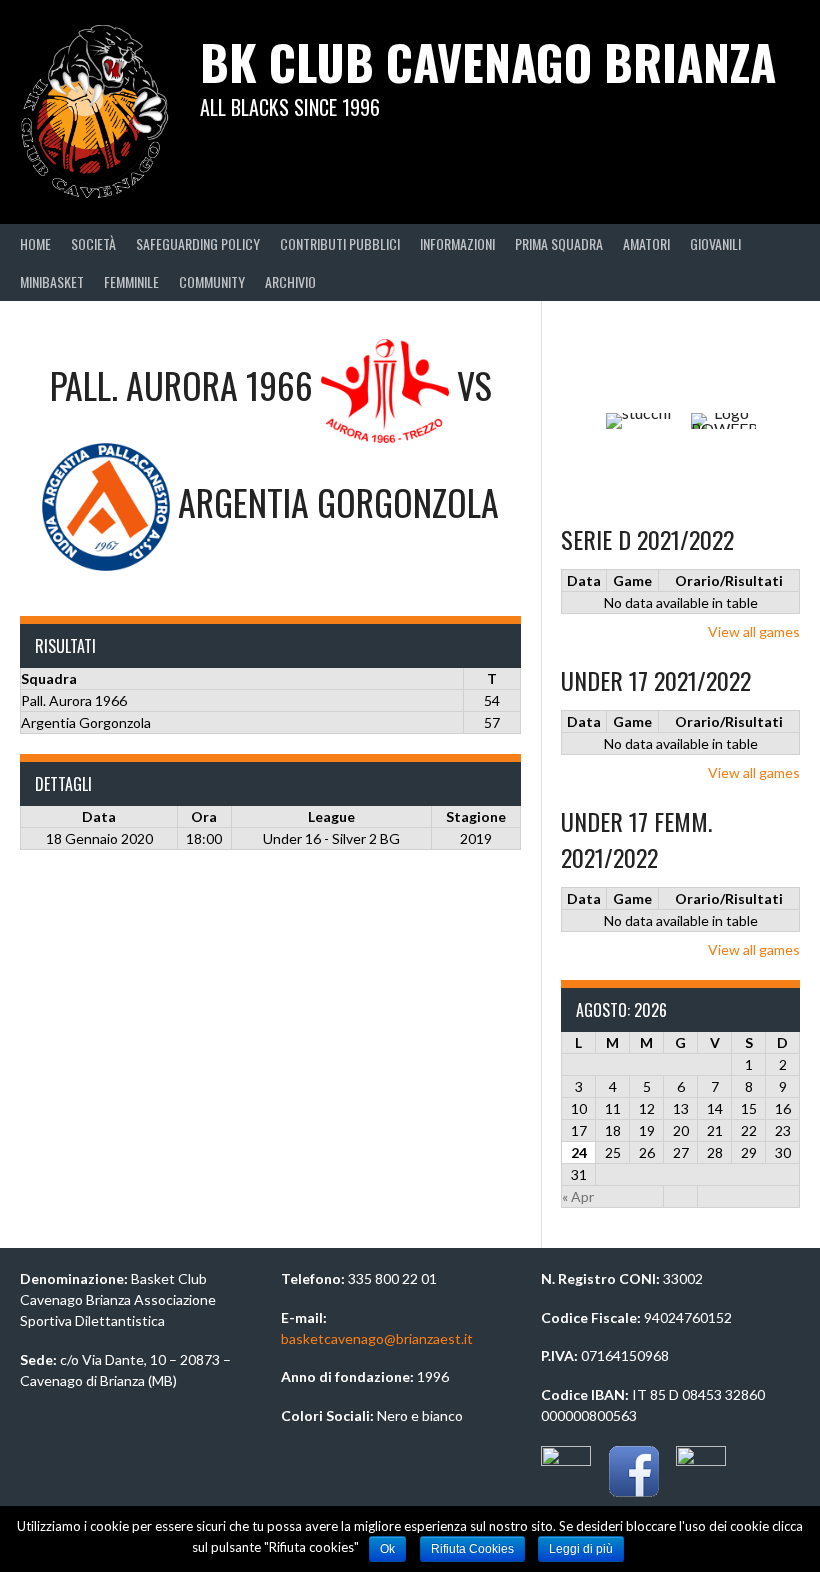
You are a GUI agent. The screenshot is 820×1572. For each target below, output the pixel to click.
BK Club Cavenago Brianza (488, 61)
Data (584, 580)
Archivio (290, 281)
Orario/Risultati (729, 580)
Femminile (131, 281)
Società (93, 243)
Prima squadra (559, 243)
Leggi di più (581, 1549)
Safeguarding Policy (198, 243)
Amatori (646, 243)
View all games (754, 631)
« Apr (578, 1196)
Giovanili (715, 243)
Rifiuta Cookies (472, 1549)
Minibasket (52, 281)
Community (212, 281)
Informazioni (457, 243)
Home (35, 243)
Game (632, 580)
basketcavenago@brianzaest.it (377, 1338)
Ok (387, 1549)
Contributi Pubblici (340, 243)
